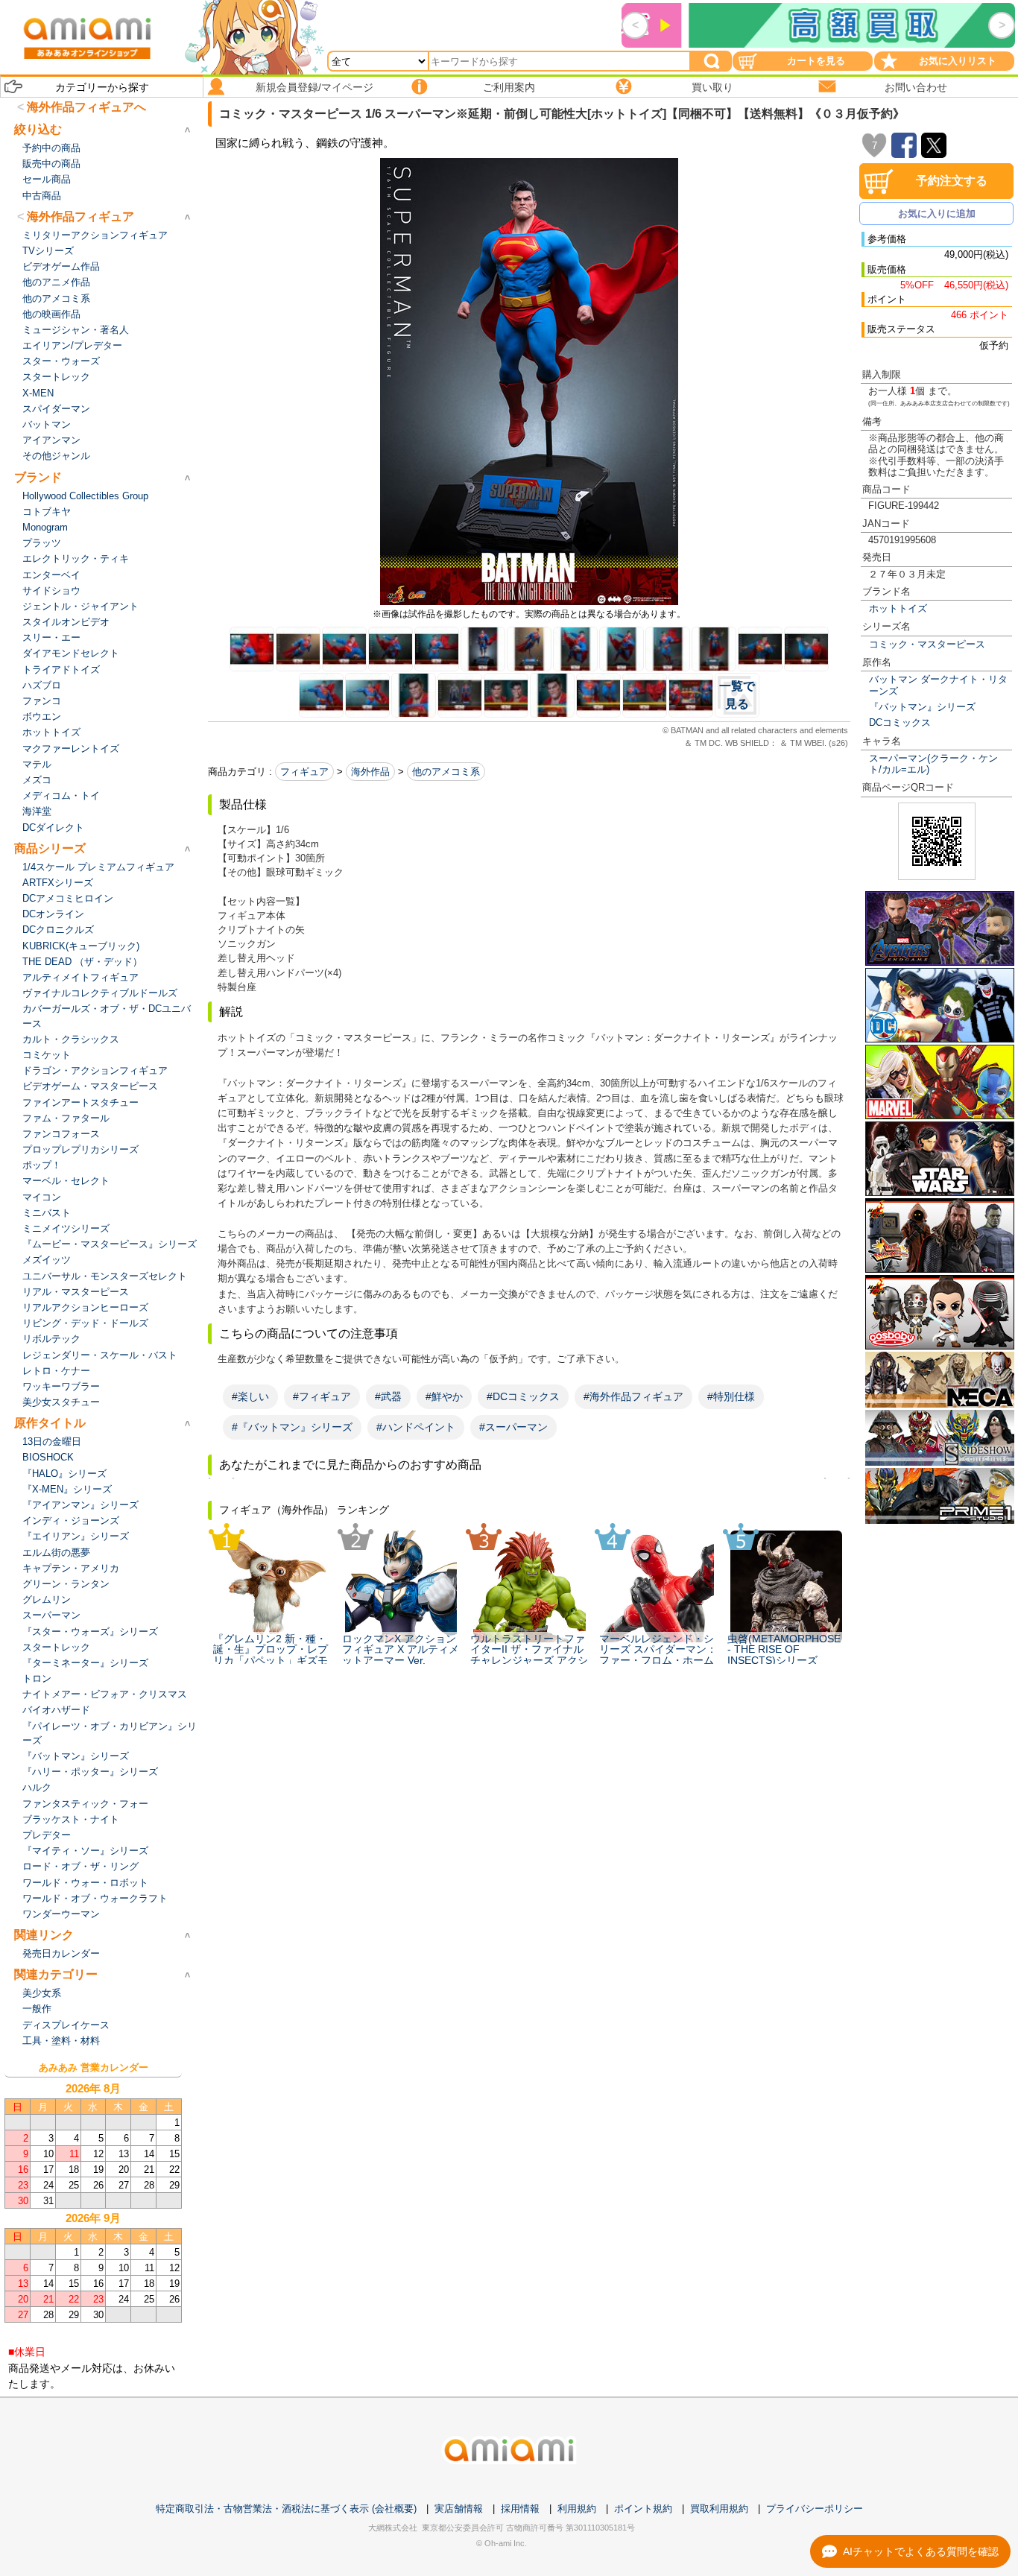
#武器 (388, 1396)
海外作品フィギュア (80, 216)
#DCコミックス (523, 1396)
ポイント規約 (643, 2509)
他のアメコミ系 (446, 772)
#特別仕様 (731, 1396)
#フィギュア (322, 1396)
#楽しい (250, 1396)
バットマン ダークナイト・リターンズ (938, 685)
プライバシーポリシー (815, 2509)
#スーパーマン (513, 1427)
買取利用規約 (719, 2509)
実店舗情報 (459, 2509)
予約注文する (952, 181)
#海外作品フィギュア (633, 1396)
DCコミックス (900, 722)
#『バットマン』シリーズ (292, 1427)
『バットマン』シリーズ (922, 707)
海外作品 (370, 772)
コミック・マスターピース (927, 644)
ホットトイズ (898, 608)
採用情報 (520, 2509)
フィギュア (304, 772)
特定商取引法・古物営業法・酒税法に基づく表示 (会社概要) (286, 2509)
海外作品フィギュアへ (86, 107)
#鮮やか (444, 1396)
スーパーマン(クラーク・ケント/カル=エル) (933, 764)
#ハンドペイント (416, 1427)
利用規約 (577, 2509)
